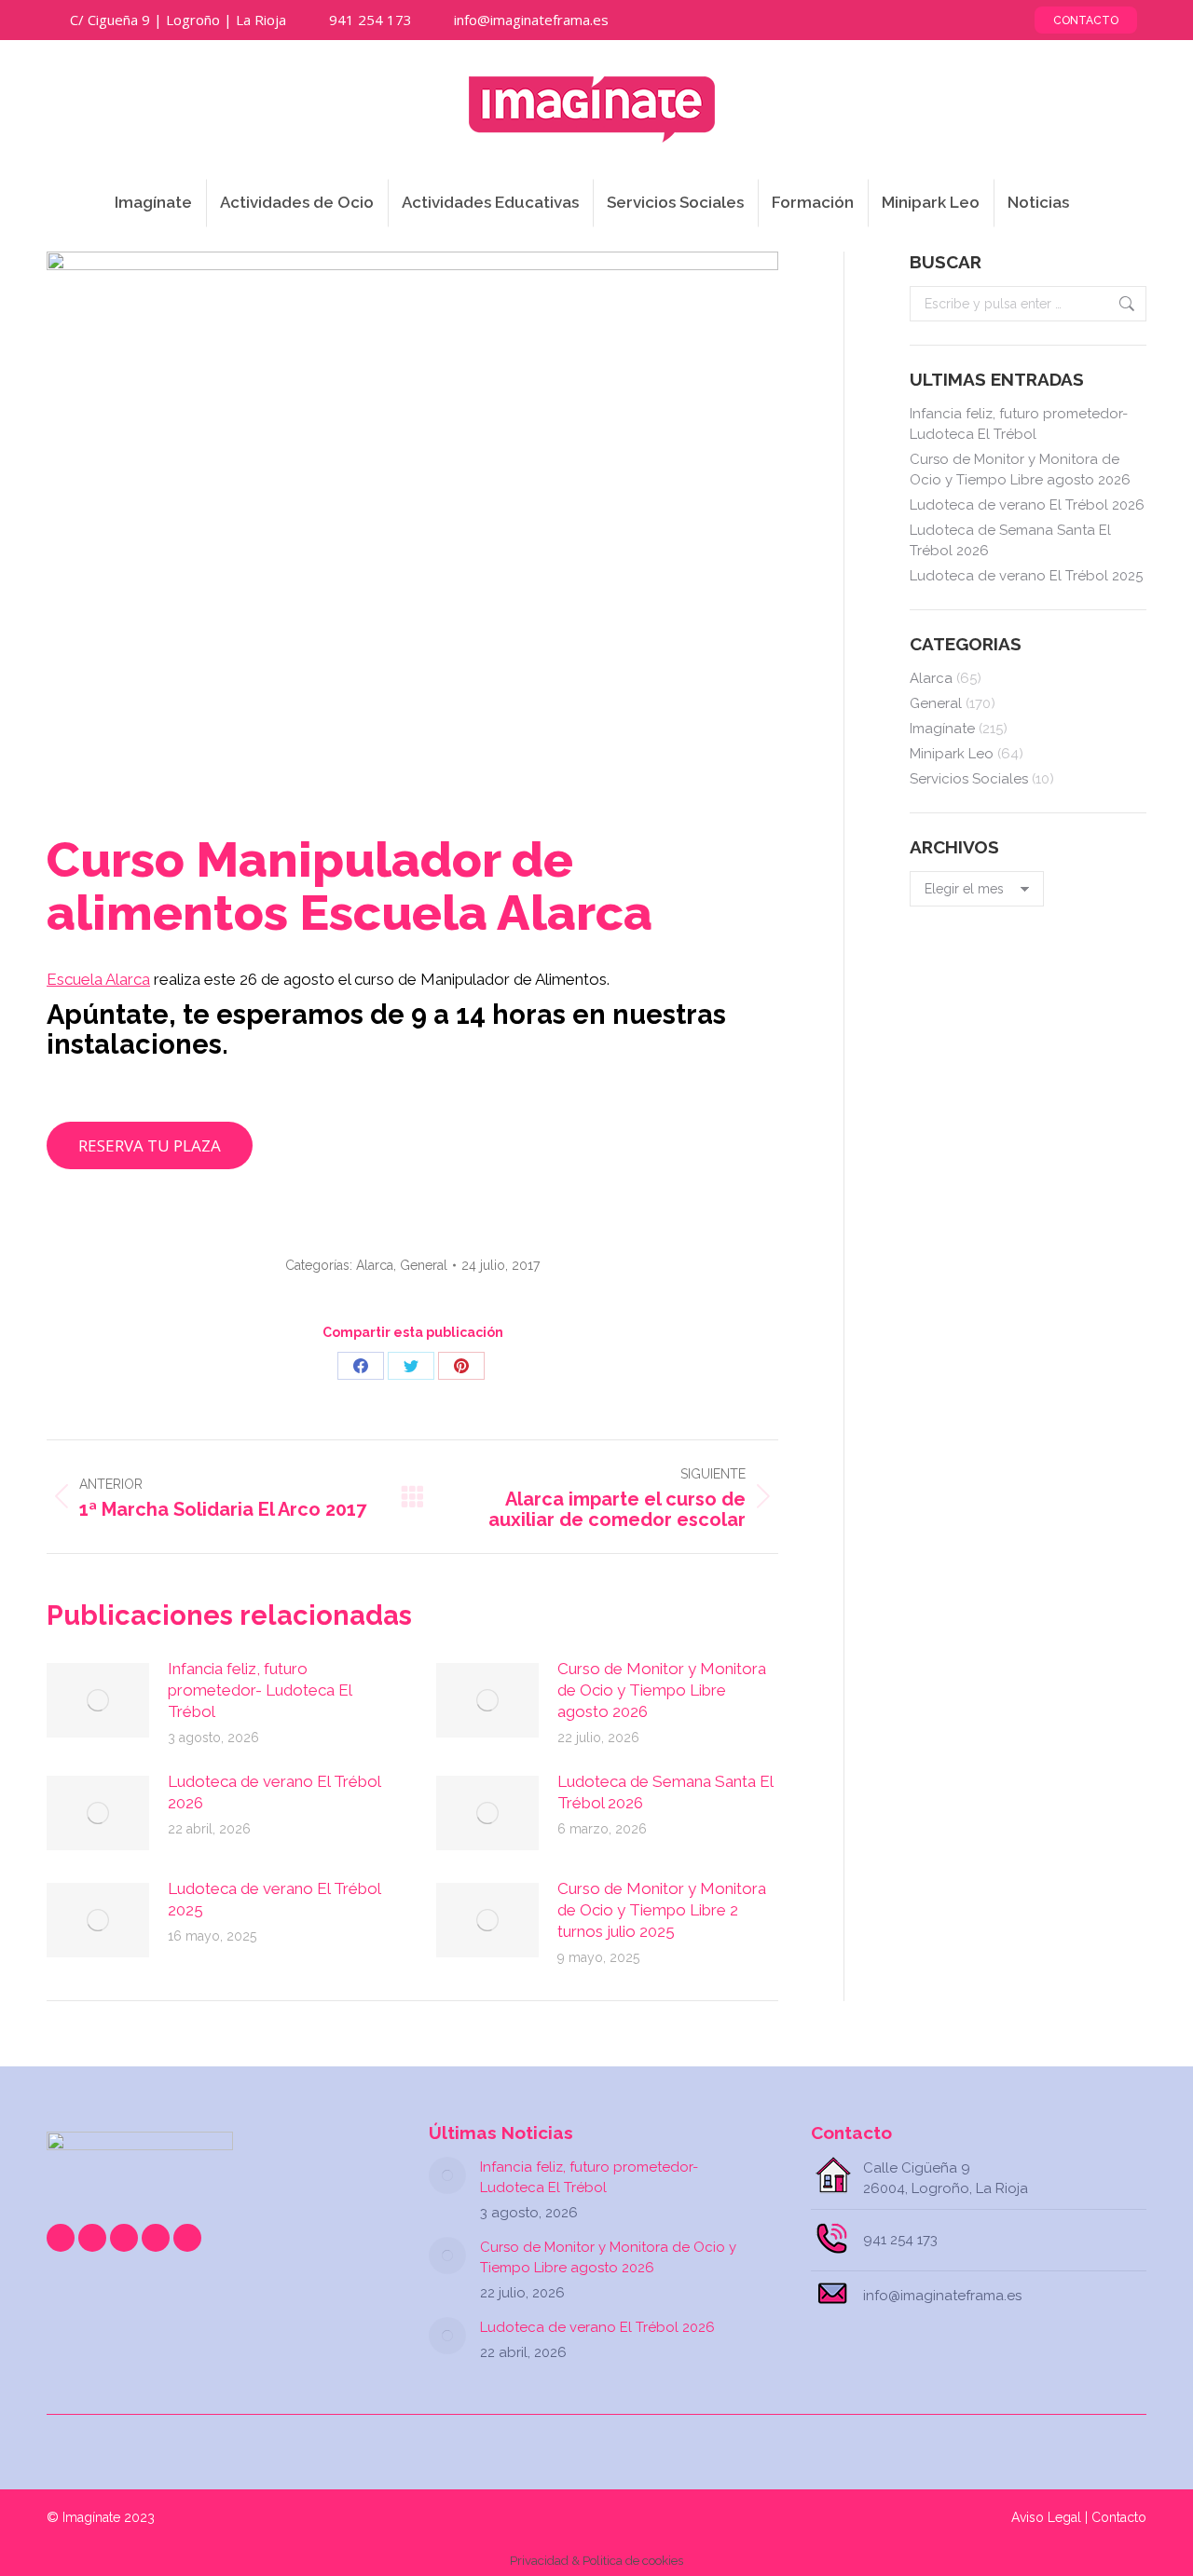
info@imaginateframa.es (531, 20)
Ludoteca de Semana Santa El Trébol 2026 (665, 1792)
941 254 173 (370, 20)
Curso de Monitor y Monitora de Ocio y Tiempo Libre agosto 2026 (662, 1690)
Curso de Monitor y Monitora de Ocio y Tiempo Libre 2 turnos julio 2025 (662, 1910)
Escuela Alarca (98, 979)
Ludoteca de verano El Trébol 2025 (274, 1899)
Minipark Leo (952, 754)
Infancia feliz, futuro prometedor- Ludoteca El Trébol (260, 1690)
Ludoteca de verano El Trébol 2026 (274, 1792)
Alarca (375, 1265)
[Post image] (98, 1700)
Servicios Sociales (969, 779)
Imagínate (942, 729)
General (424, 1265)
